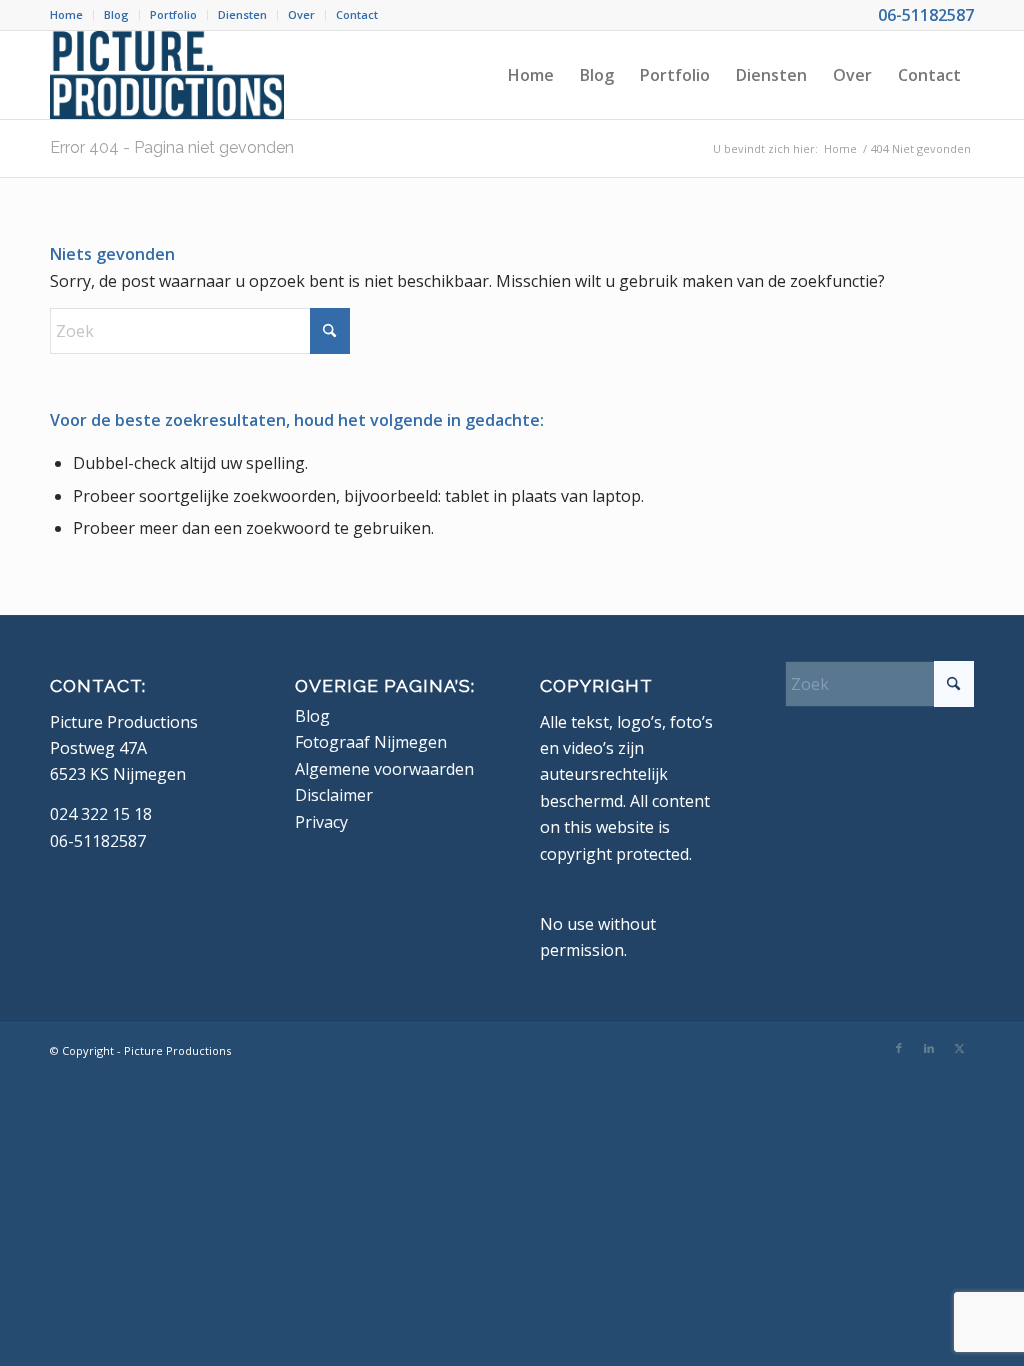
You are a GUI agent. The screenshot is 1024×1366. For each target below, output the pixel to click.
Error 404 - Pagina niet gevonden (172, 147)
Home (66, 14)
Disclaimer (334, 795)
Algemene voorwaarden (384, 769)
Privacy (321, 822)
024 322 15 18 (101, 814)
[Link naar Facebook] (899, 1048)
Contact (357, 14)
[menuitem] (72, 15)
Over (301, 14)
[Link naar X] (959, 1048)
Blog (116, 14)
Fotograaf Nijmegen (371, 742)
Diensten (242, 14)
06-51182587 (926, 15)
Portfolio (173, 14)
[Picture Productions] (167, 75)
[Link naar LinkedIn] (929, 1048)
